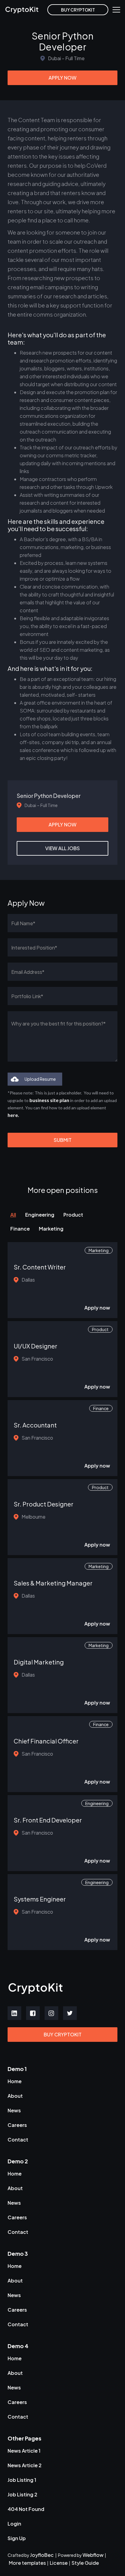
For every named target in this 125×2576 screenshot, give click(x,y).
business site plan (49, 1100)
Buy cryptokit (63, 2034)
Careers (17, 2125)
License (59, 2563)
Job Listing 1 (22, 2480)
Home (15, 2081)
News (14, 2110)
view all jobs (62, 848)
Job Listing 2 (22, 2494)
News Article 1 (24, 2451)
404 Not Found (26, 2509)
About (15, 2096)
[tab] (18, 1215)
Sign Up (17, 2538)
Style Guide (85, 2563)
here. (13, 1115)
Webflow (93, 2555)
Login (14, 2524)
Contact (18, 2140)
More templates (27, 2563)
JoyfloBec (42, 2555)
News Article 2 (25, 2465)
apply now (62, 78)
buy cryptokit (78, 10)
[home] (26, 10)
